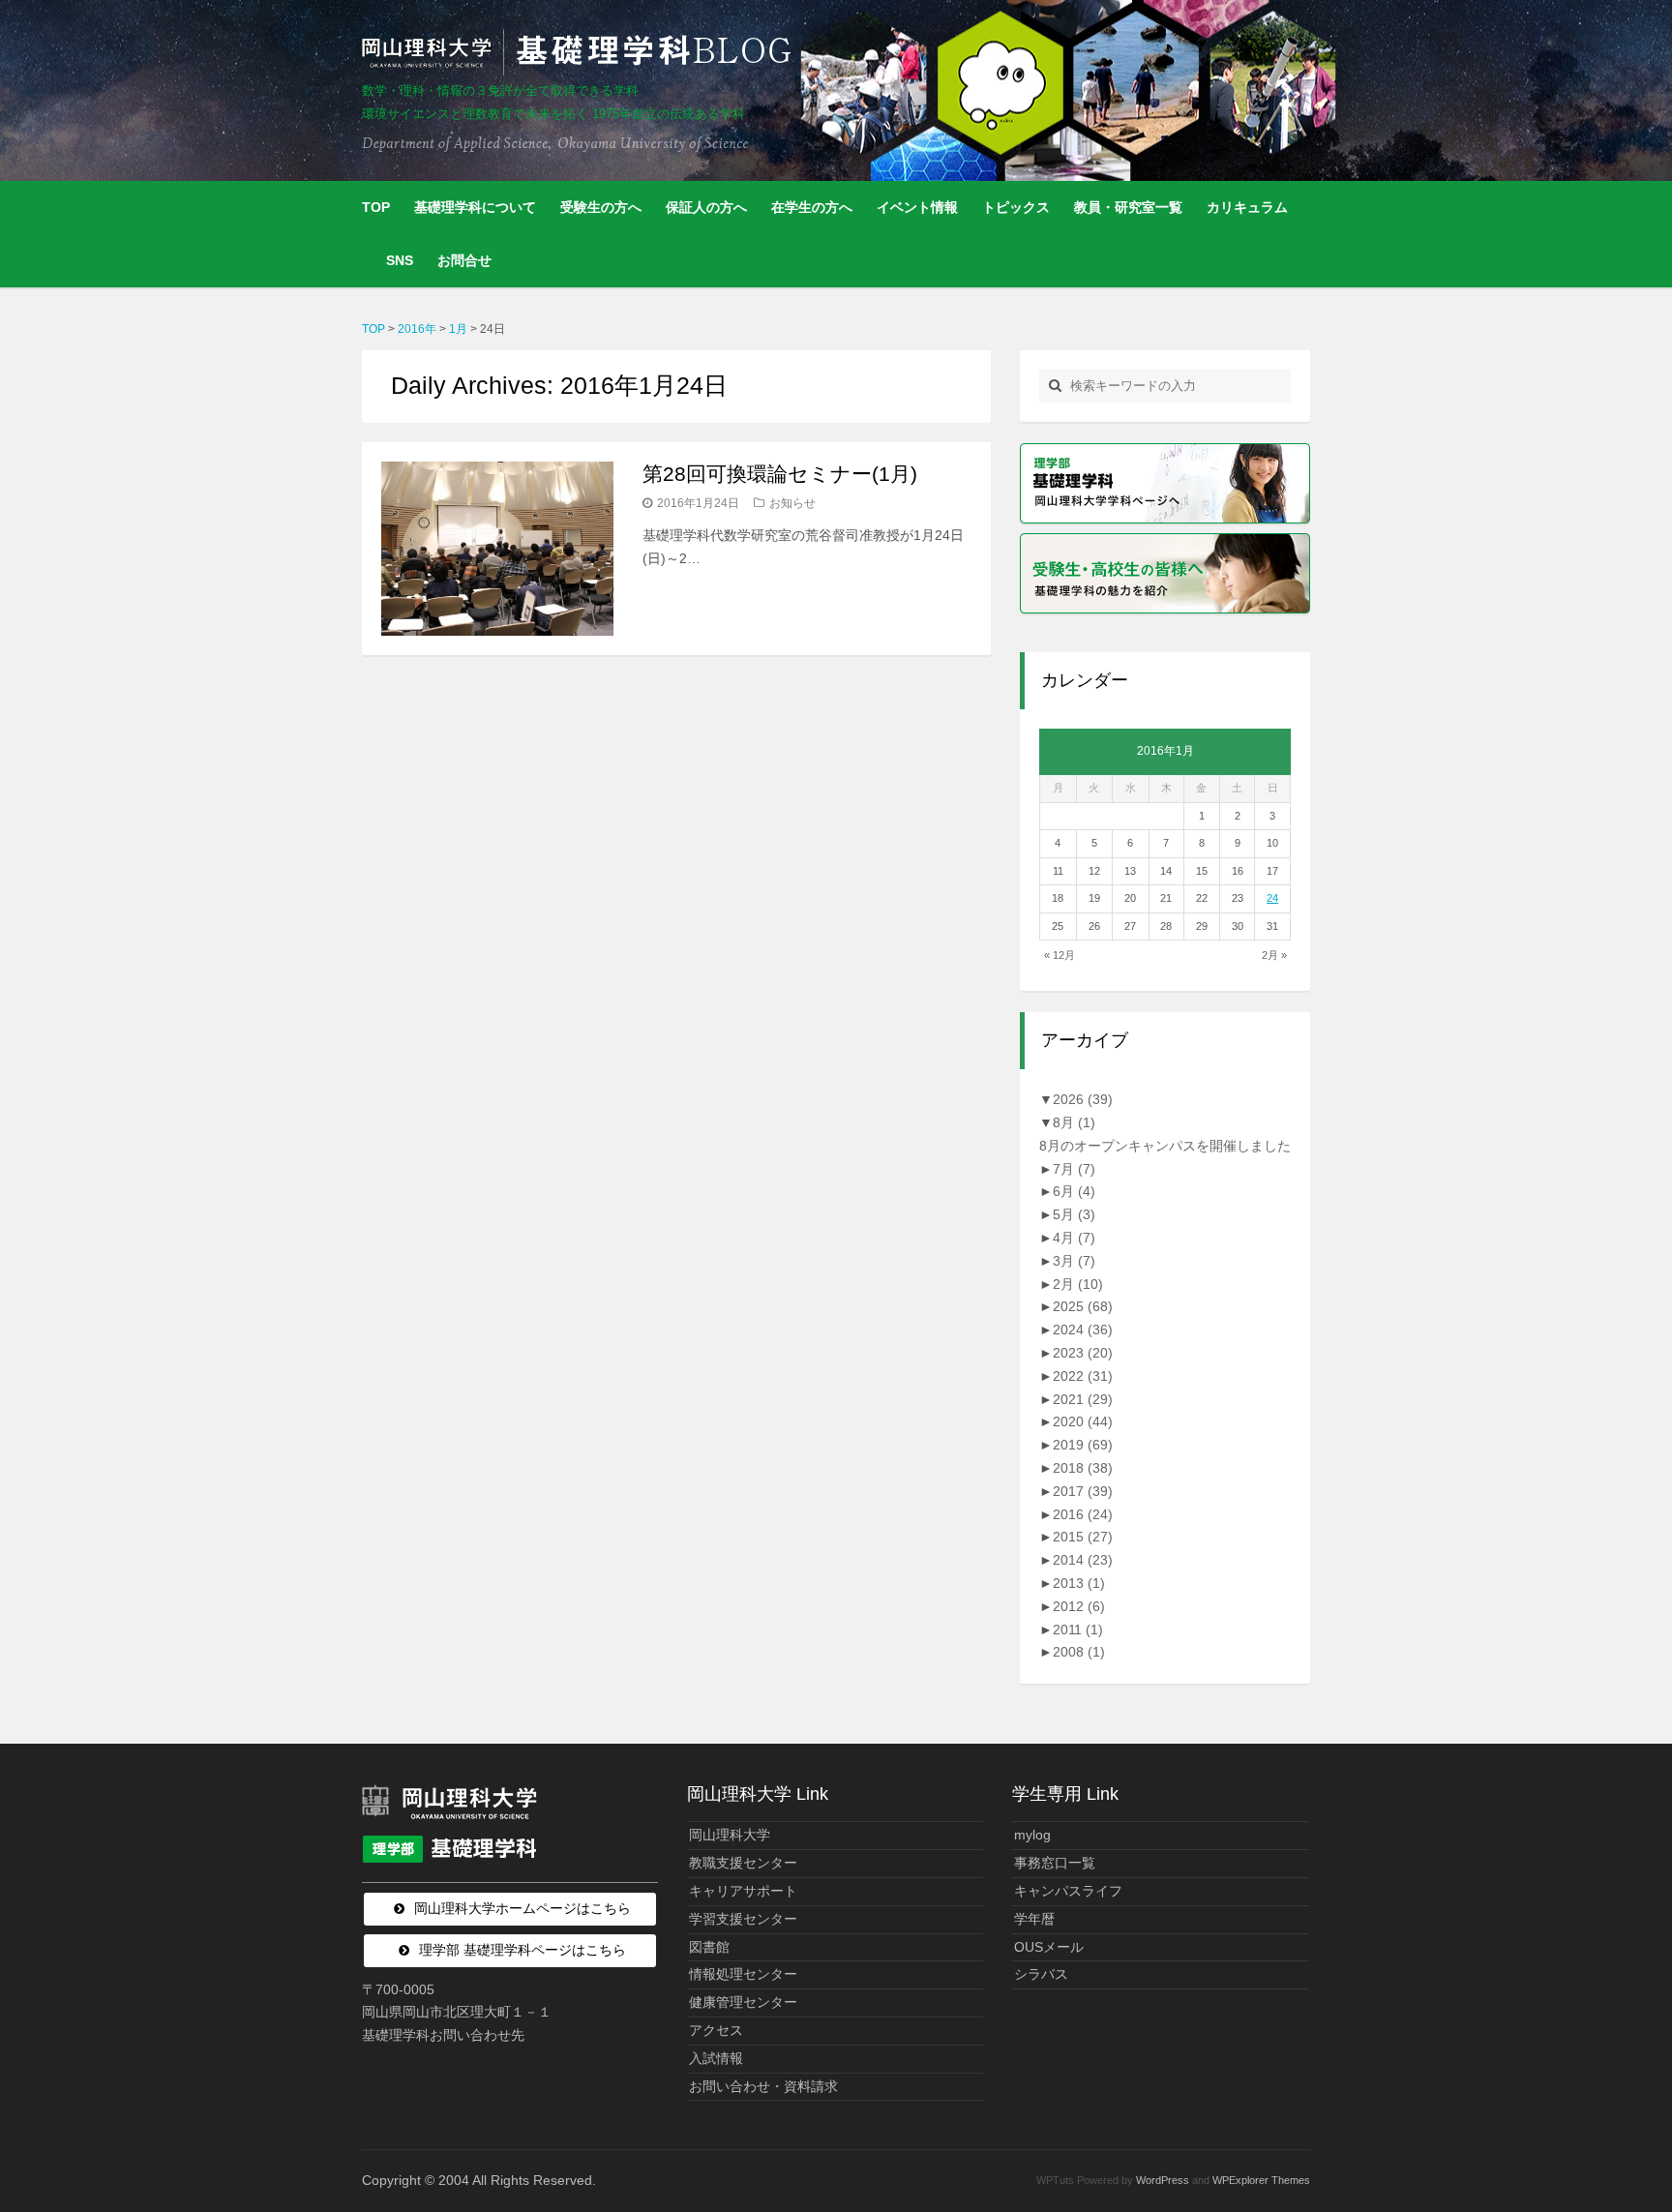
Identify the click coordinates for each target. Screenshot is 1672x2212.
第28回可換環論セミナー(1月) (780, 474)
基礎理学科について (475, 207)
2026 (1083, 1099)
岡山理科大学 (730, 1835)
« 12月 (1060, 955)
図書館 (709, 1947)
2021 (1083, 1399)
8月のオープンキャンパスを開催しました (1165, 1146)
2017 (1083, 1491)
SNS (400, 260)
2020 (1083, 1421)
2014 (1083, 1560)
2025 (1083, 1306)
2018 (1083, 1468)
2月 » (1274, 955)
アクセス (716, 2030)
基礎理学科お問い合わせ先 (443, 2035)
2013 (1079, 1583)
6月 (1074, 1191)
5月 (1074, 1214)
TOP (376, 207)
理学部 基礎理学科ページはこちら (522, 1950)
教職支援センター (743, 1863)
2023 (1083, 1353)
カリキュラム (1247, 207)
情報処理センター (743, 1974)
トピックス (1016, 207)
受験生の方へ (601, 207)
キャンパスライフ (1068, 1891)
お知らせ (792, 503)
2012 (1079, 1606)
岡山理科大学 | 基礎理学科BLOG (581, 52)
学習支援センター (743, 1919)
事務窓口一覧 (1055, 1863)
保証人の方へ (706, 207)
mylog (1032, 1835)
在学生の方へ (812, 207)
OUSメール (1049, 1947)
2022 (1083, 1376)
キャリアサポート (743, 1891)
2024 (1083, 1330)
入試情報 (716, 2058)
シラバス (1041, 1974)
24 (1272, 898)
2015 (1083, 1537)
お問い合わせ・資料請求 (763, 2086)
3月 (1074, 1261)
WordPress (1163, 2180)
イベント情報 (917, 207)
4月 (1074, 1238)
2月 (1078, 1284)
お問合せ (464, 260)
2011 (1078, 1629)
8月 (1074, 1122)
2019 (1083, 1445)
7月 (1074, 1169)
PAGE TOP (1617, 2128)
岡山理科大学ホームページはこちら (522, 1908)
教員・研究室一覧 (1128, 207)
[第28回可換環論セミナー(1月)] (497, 549)
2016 (1083, 1514)
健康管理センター (743, 2002)
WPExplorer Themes (1261, 2180)
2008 (1079, 1652)
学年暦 (1034, 1919)
